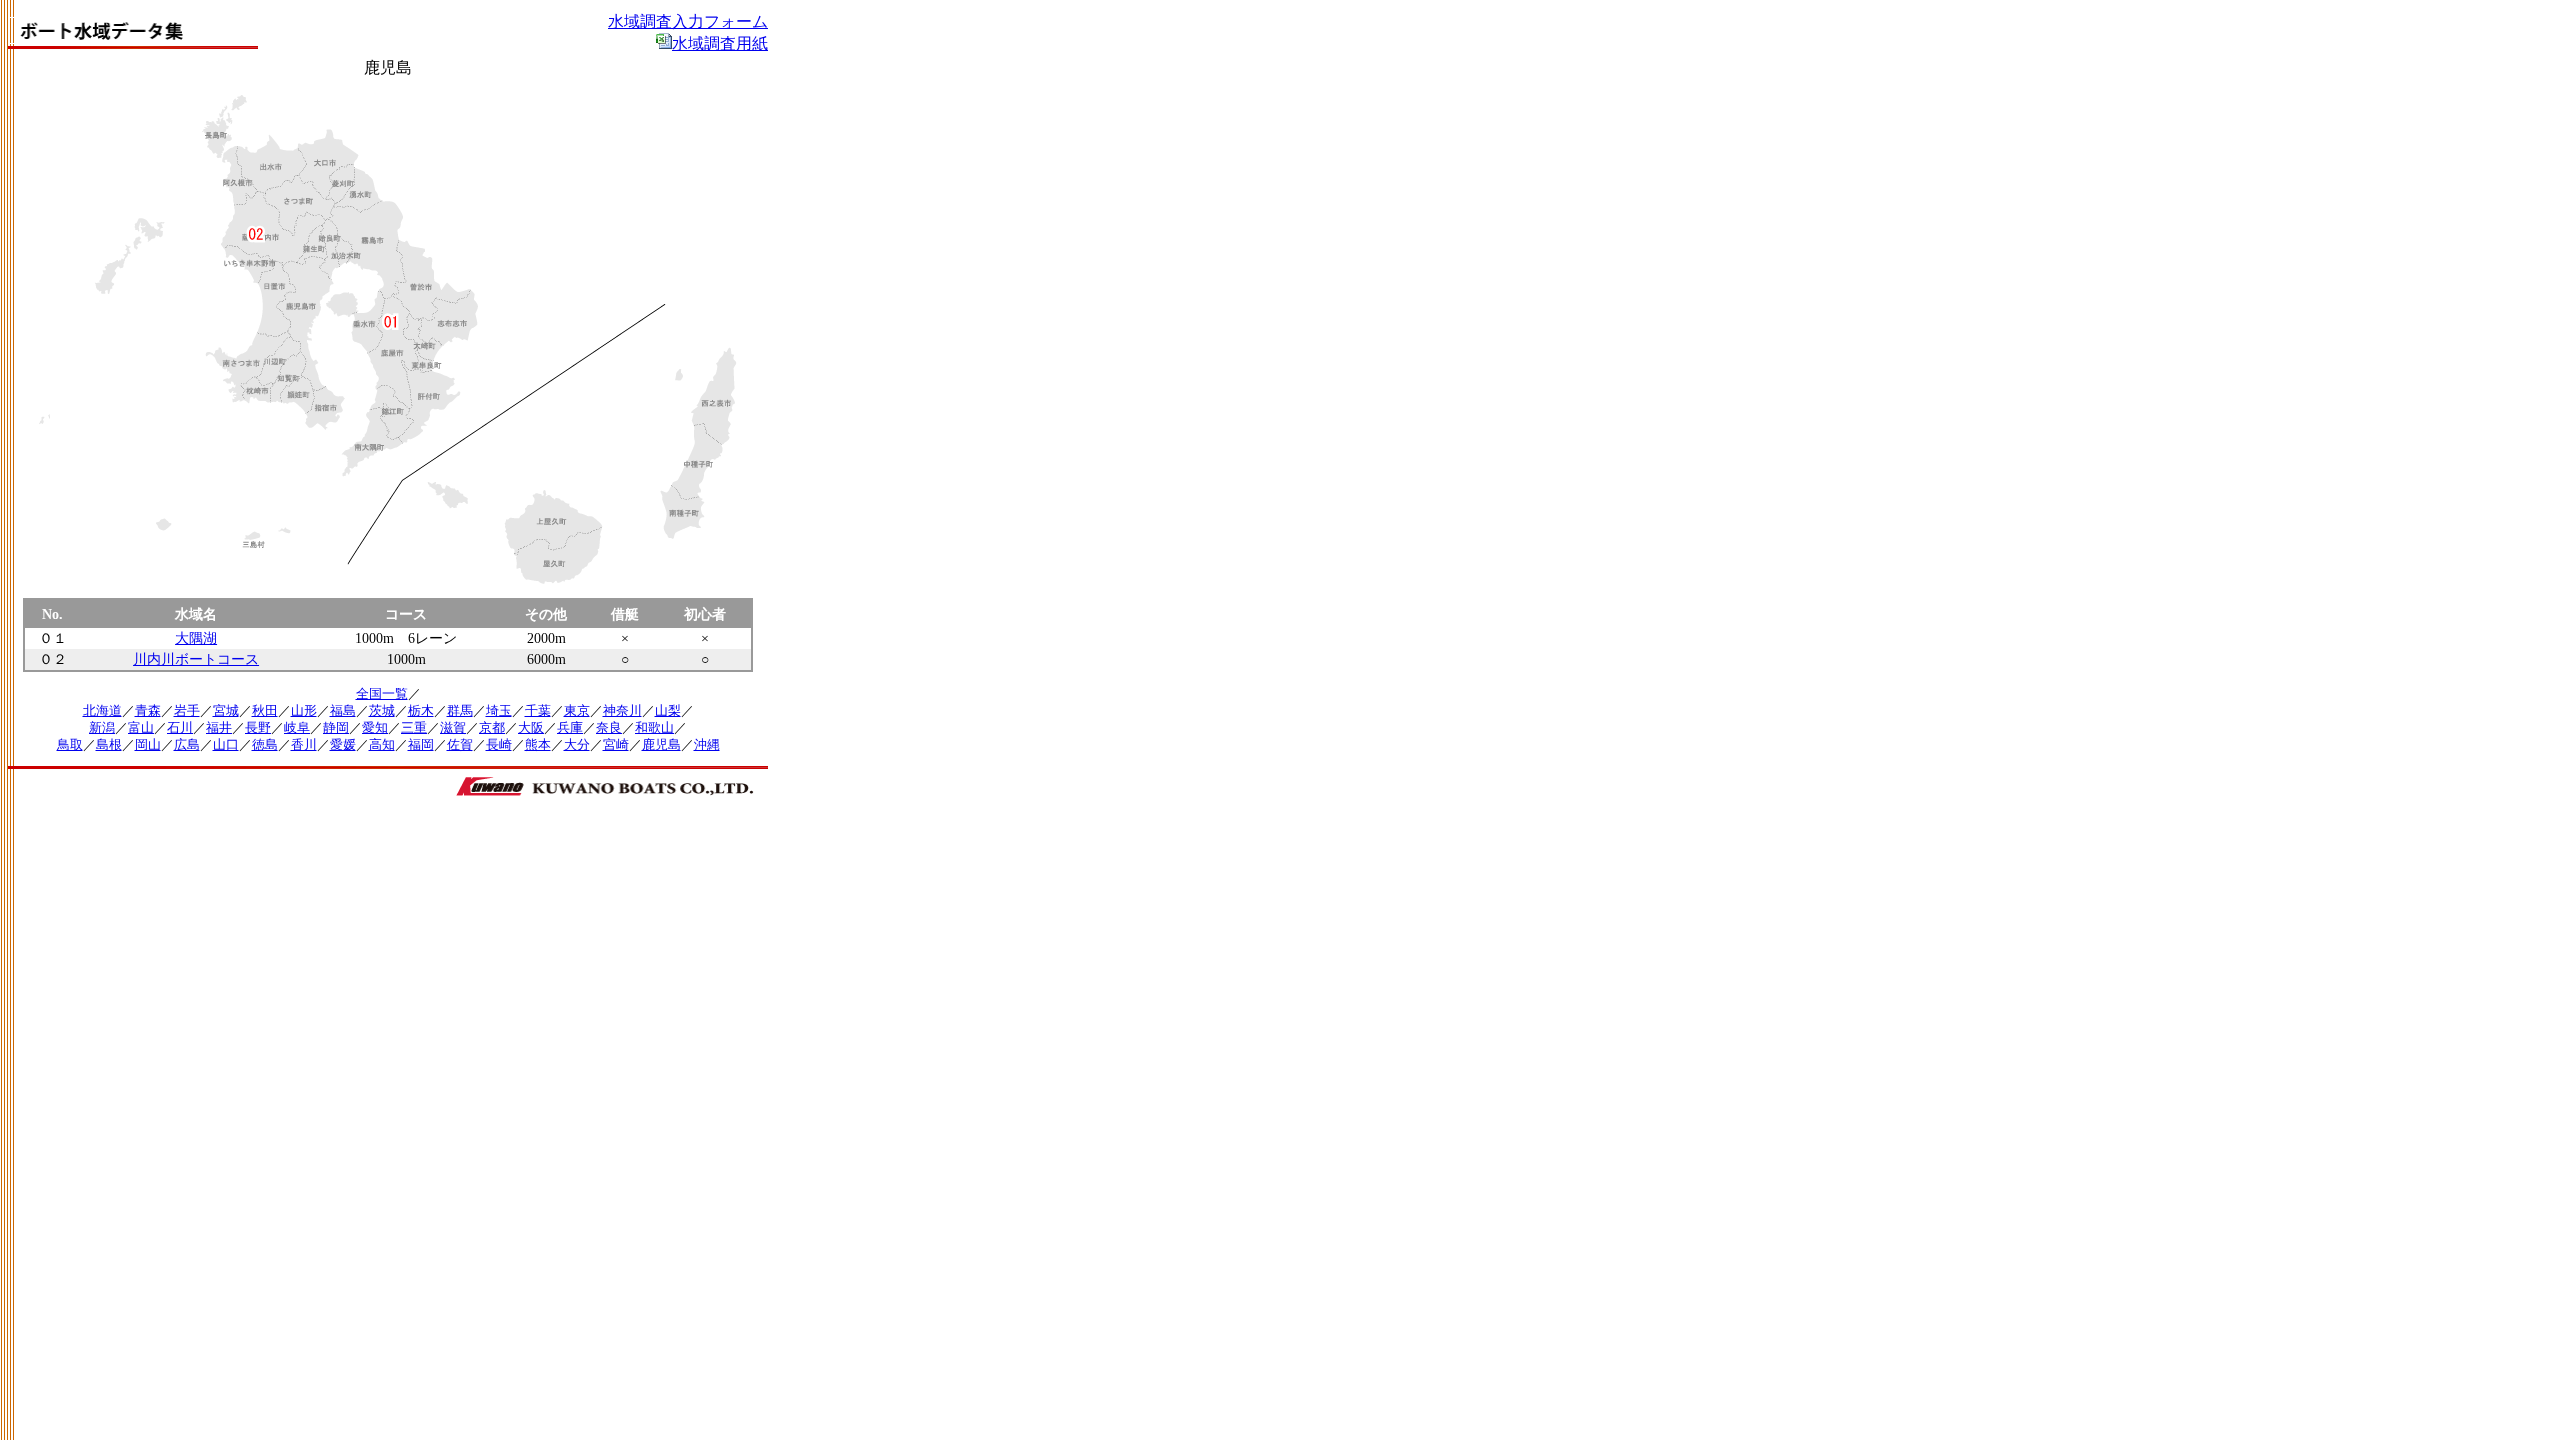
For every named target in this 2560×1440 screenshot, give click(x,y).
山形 (304, 711)
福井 (219, 728)
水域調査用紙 (720, 43)
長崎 (499, 745)
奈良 (609, 728)
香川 (304, 745)
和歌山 (654, 728)
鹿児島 (661, 745)
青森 (148, 711)
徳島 (265, 745)
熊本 (538, 745)
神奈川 (622, 711)
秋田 (265, 711)
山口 (226, 745)
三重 (414, 728)
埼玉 (499, 711)
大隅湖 (196, 638)
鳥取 (70, 745)
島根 (109, 745)
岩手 (187, 711)
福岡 (421, 745)
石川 (180, 728)
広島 (187, 745)
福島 (343, 711)
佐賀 (460, 745)
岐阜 (297, 728)
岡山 (148, 745)
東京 (577, 711)
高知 (382, 745)
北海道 (102, 711)
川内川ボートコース (196, 659)
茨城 (382, 711)
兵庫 (570, 728)
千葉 (538, 711)
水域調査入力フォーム (688, 21)
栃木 (421, 711)
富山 (141, 728)
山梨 (668, 711)
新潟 (102, 728)
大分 (577, 745)
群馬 (460, 711)
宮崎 (616, 745)
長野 (258, 728)
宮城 (226, 711)
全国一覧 (382, 694)
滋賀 (453, 728)
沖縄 (707, 745)
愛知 (375, 728)
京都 (492, 728)
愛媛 (343, 745)
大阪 (531, 728)
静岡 (336, 728)
